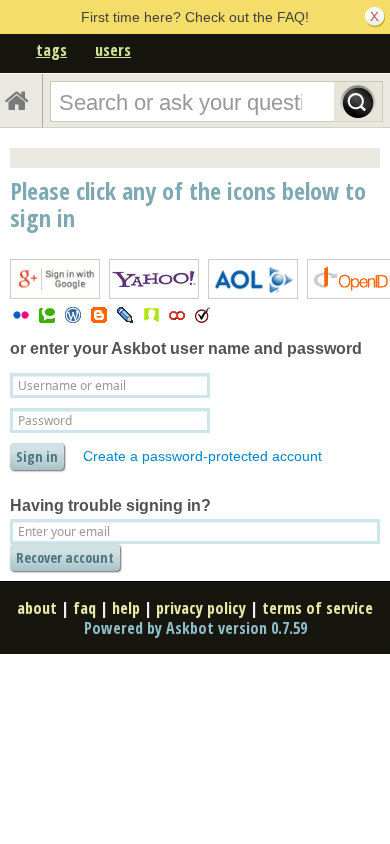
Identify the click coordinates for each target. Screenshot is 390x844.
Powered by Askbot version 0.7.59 (195, 628)
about (37, 608)
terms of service (317, 608)
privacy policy (201, 608)
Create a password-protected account (202, 456)
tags (51, 50)
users (113, 50)
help (126, 608)
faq (84, 608)
